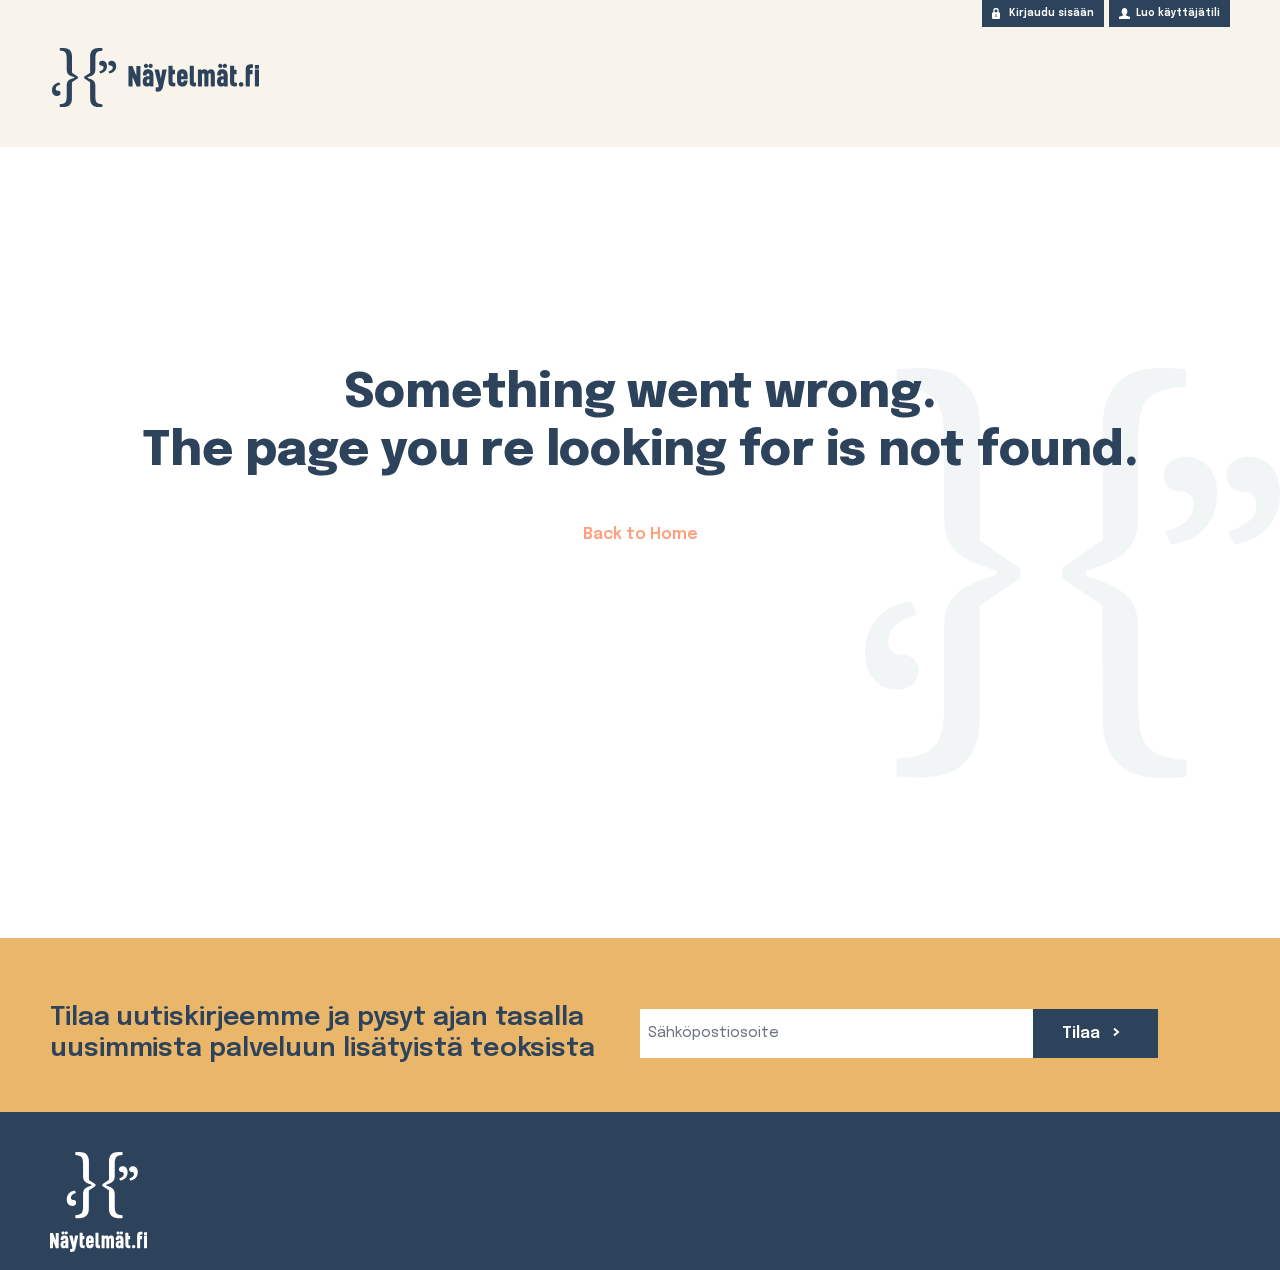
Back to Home (640, 534)
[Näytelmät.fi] (155, 77)
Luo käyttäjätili (1178, 13)
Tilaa (1083, 1033)
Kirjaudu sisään (1051, 13)
